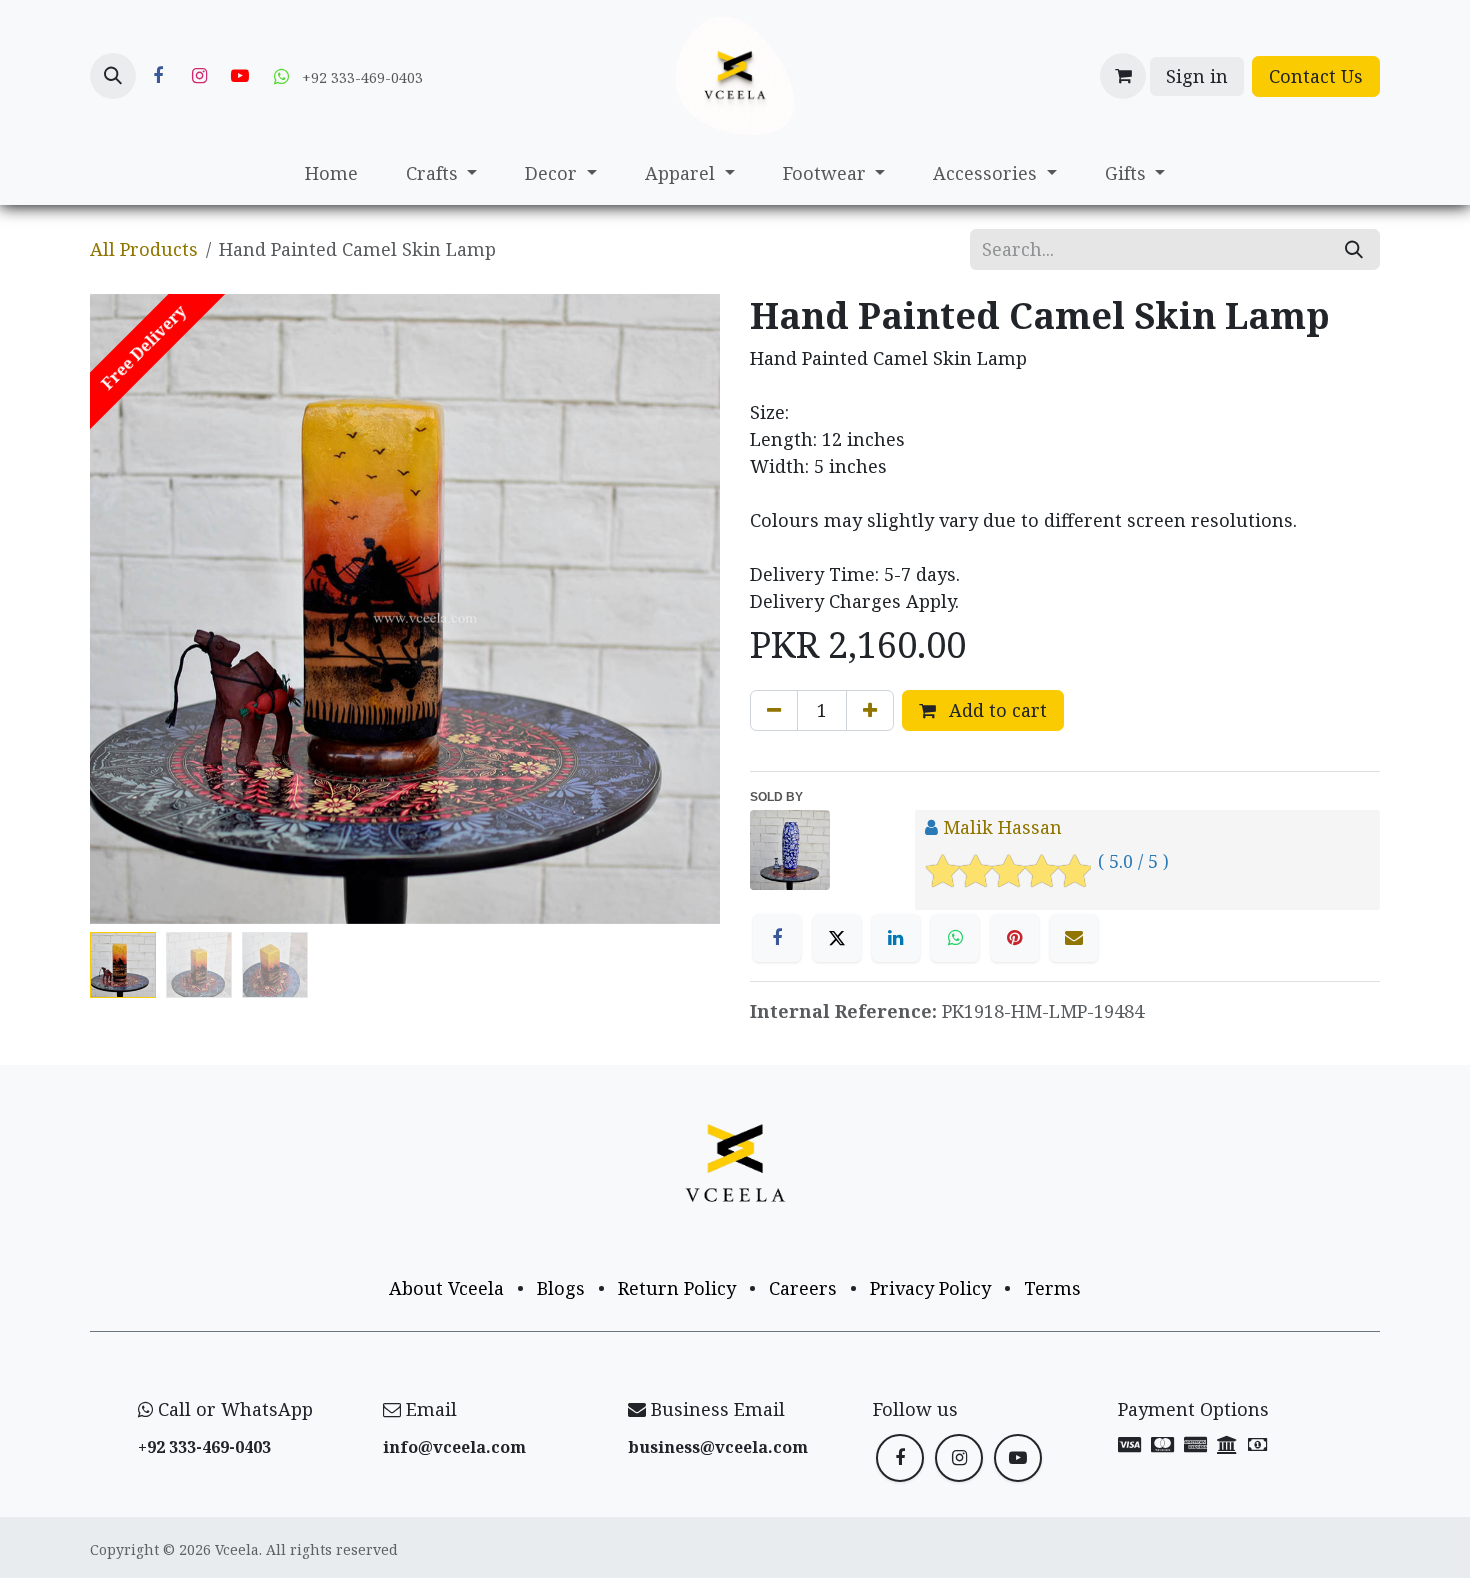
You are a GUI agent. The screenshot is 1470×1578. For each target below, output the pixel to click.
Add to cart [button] (995, 710)
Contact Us (1316, 76)
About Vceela (446, 1288)
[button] (113, 76)
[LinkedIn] (896, 938)
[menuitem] (331, 173)
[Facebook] (158, 76)
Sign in (1197, 76)
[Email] (1074, 938)
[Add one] (870, 710)
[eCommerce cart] (1123, 76)
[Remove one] (774, 710)
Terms (1052, 1288)
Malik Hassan (1002, 827)
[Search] (1354, 249)
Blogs (561, 1288)
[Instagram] (199, 76)
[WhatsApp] (955, 938)
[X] (837, 938)
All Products (144, 249)
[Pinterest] (1015, 938)
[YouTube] (240, 76)
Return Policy (677, 1288)
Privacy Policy (930, 1288)
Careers (803, 1288)
